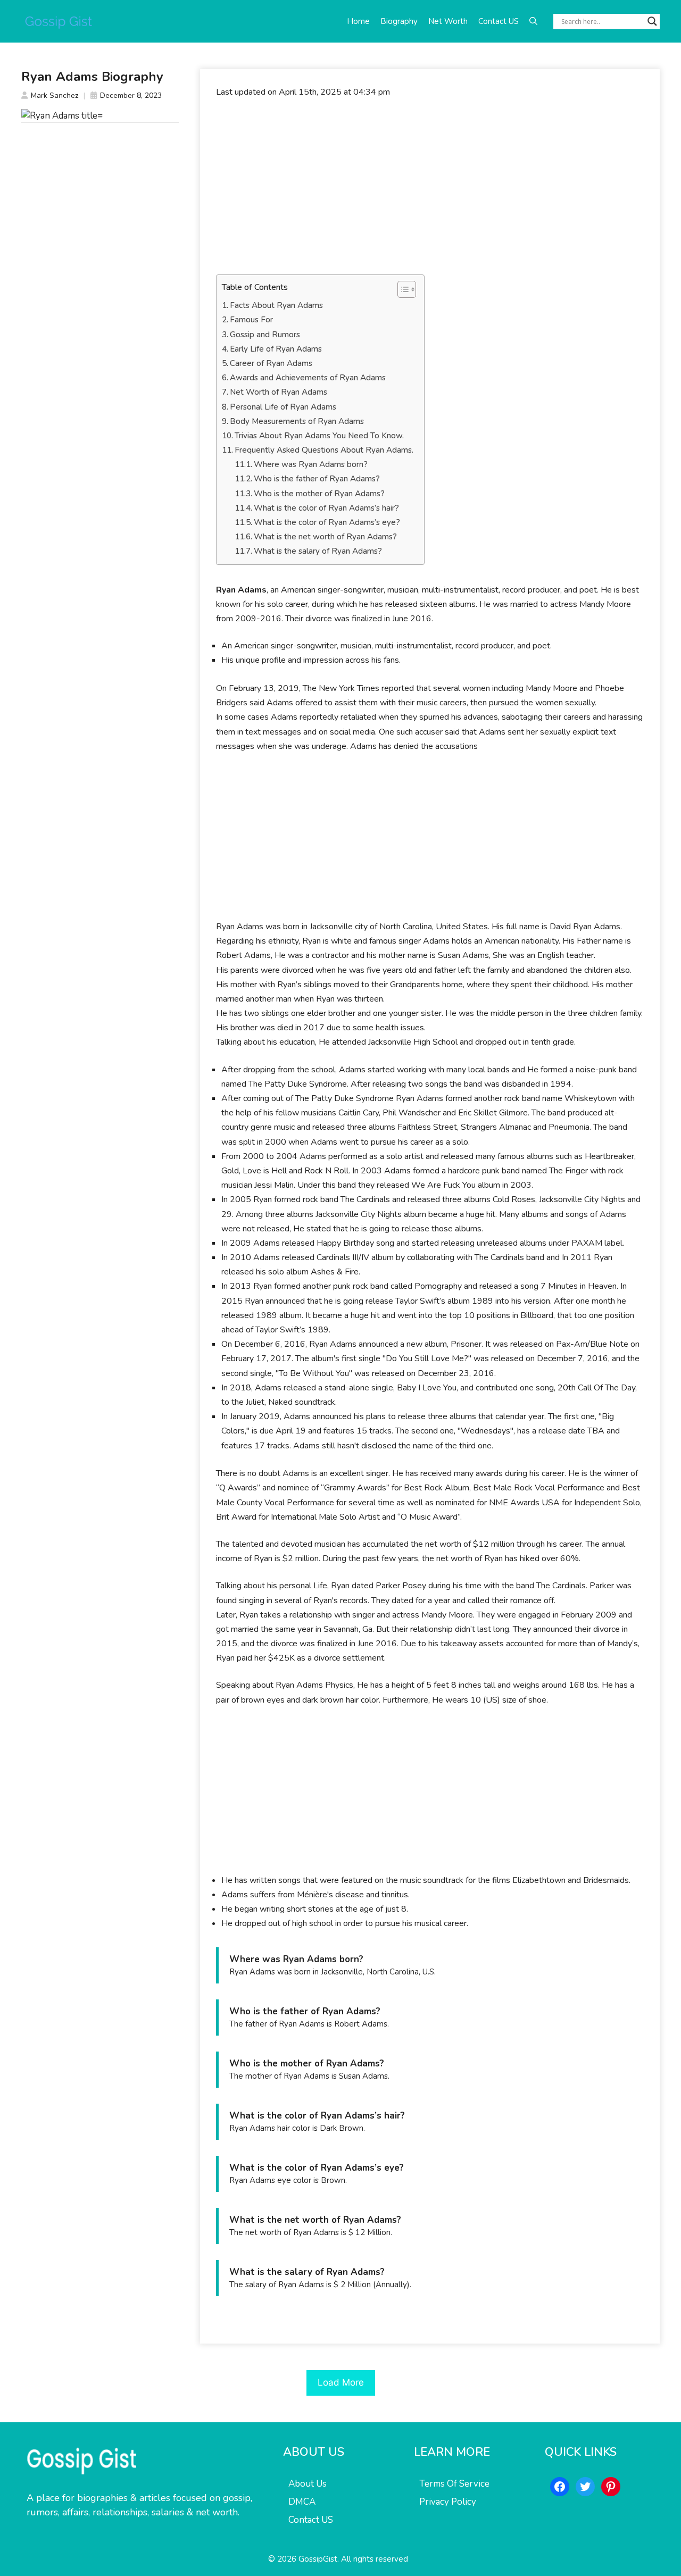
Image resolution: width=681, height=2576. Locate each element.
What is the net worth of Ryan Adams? (325, 537)
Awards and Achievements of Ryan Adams (308, 378)
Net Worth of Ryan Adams (279, 392)
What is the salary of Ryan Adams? (318, 551)
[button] (533, 21)
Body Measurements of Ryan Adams (297, 421)
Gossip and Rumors (265, 335)
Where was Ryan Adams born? (311, 464)
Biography (399, 21)
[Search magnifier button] (652, 21)
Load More (341, 2382)
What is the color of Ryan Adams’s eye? (327, 522)
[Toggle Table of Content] (401, 289)
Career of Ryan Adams (271, 363)
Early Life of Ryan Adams (276, 349)
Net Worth (448, 21)
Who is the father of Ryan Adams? (317, 479)
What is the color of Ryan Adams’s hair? (326, 508)
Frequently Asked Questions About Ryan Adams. (324, 450)
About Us (308, 2484)
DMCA (302, 2502)
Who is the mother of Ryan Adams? (319, 494)
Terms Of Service (454, 2484)
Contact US (499, 21)
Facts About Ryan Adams (276, 305)
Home (358, 21)
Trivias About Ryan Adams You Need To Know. (319, 436)
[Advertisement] (430, 187)
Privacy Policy (448, 2502)
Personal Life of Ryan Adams (283, 407)
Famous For (251, 320)
